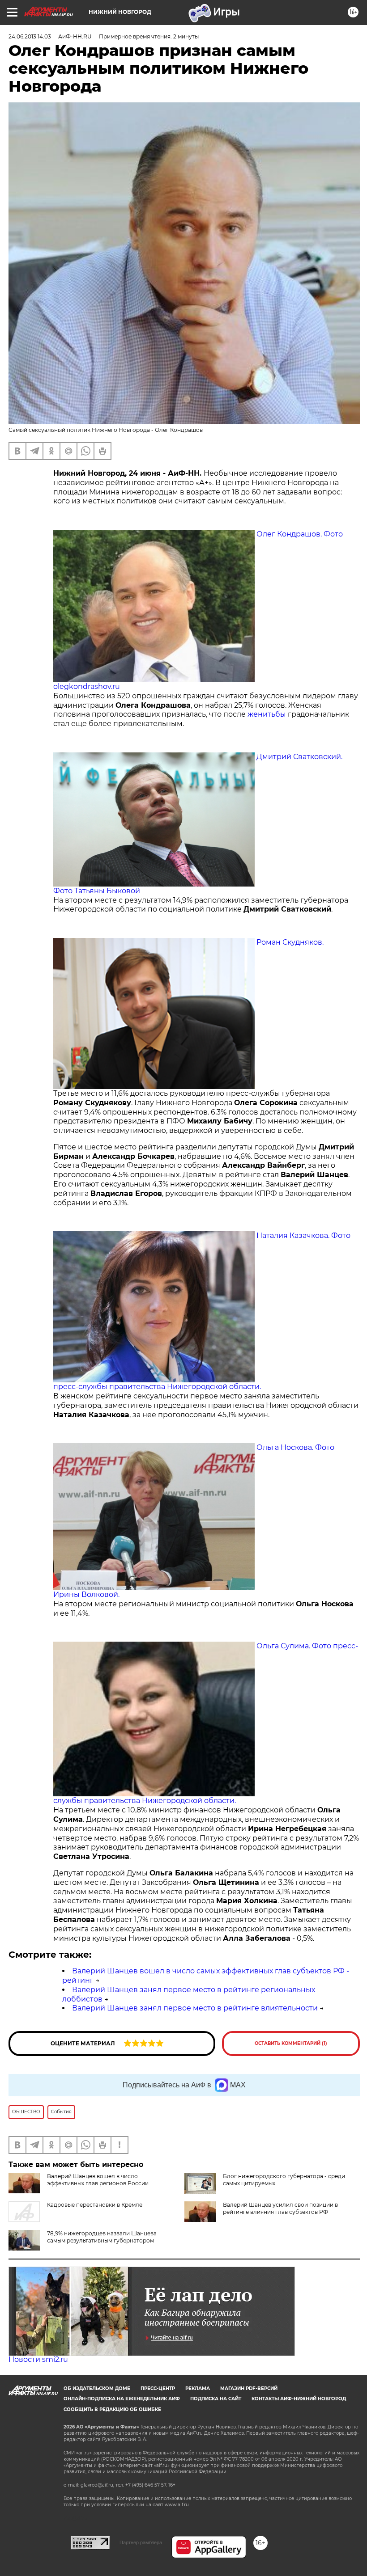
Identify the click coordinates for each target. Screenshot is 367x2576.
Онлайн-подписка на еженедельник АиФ (122, 2399)
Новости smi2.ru (38, 2359)
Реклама (198, 2388)
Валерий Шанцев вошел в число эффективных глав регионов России (98, 2180)
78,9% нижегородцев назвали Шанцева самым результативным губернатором (102, 2237)
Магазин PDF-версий (249, 2388)
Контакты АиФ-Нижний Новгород (299, 2399)
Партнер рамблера (141, 2542)
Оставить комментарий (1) (291, 2043)
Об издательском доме (97, 2388)
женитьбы (267, 714)
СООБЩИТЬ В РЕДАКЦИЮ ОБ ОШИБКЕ (112, 2409)
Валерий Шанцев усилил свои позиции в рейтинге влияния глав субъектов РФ (280, 2208)
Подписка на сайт (216, 2399)
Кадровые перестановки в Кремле (95, 2205)
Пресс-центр (158, 2388)
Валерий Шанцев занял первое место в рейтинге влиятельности (195, 2008)
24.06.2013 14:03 (30, 36)
